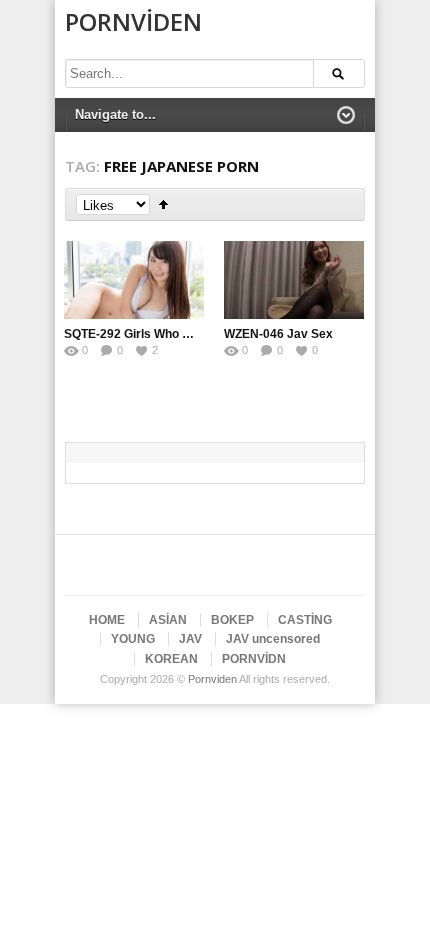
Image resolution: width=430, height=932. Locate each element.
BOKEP (232, 620)
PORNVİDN (254, 659)
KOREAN (171, 659)
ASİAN (168, 620)
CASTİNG (305, 620)
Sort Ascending (163, 204)
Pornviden (133, 21)
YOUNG (133, 639)
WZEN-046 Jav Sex (278, 334)
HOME (107, 620)
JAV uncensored (273, 639)
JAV (190, 639)
